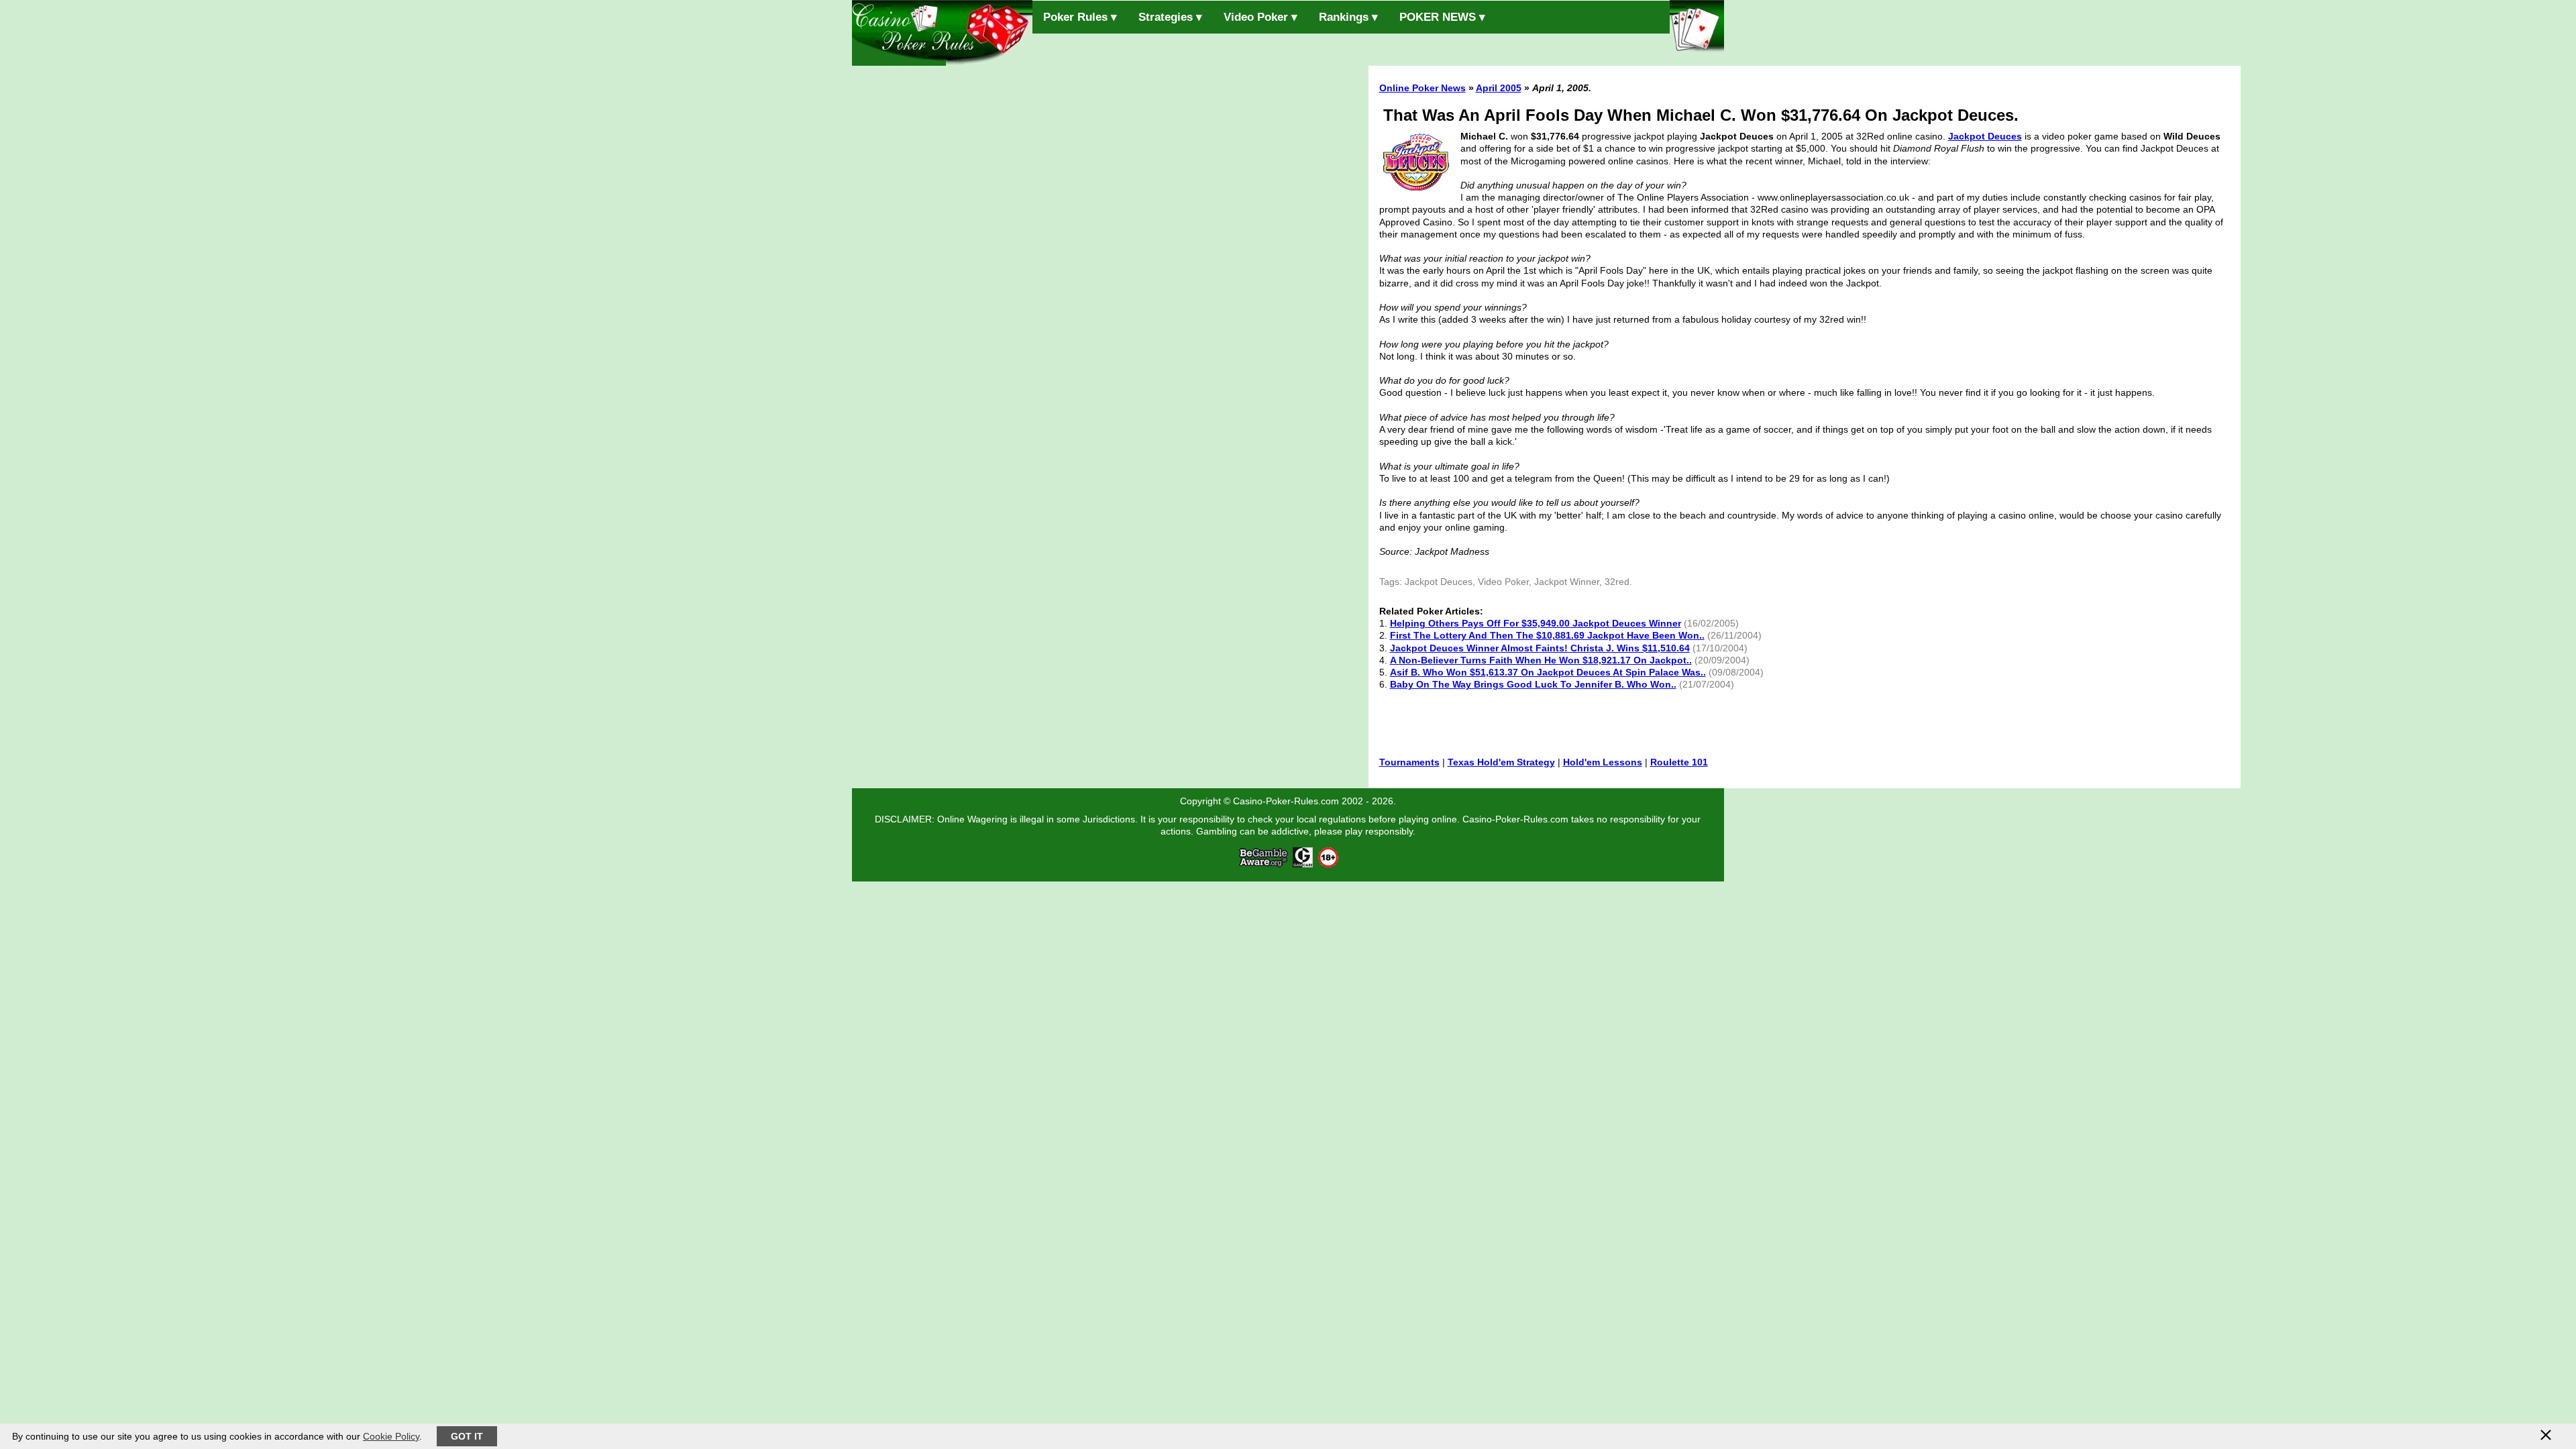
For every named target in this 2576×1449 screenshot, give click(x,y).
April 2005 (1499, 88)
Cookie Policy (391, 1436)
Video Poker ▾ (1260, 17)
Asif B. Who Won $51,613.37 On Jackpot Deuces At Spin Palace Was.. (1548, 672)
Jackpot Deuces (1985, 136)
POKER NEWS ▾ (1442, 17)
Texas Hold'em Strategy (1501, 762)
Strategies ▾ (1170, 17)
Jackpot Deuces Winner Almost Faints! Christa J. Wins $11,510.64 (1540, 648)
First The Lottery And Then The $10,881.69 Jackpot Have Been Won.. (1547, 635)
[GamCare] (1303, 864)
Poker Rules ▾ (1080, 17)
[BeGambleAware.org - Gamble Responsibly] (1264, 864)
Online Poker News (1423, 88)
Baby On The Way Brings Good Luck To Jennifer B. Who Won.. (1533, 684)
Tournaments (1409, 762)
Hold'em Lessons (1603, 762)
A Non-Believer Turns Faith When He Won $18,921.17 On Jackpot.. (1541, 660)
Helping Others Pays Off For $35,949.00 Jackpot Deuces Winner (1536, 623)
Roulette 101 (1679, 762)
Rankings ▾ (1348, 17)
